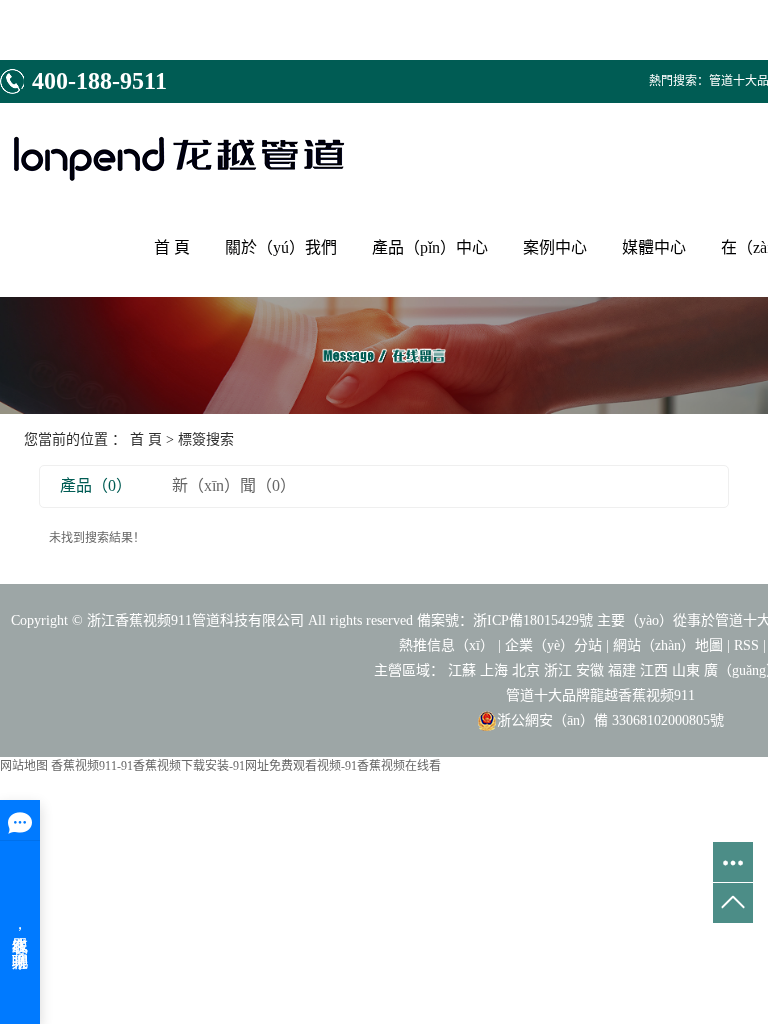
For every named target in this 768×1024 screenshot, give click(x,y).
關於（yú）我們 (281, 247)
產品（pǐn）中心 (430, 247)
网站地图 (24, 766)
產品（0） (96, 485)
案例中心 (555, 247)
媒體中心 (654, 247)
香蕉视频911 (656, 695)
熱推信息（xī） (446, 645)
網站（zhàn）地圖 (668, 645)
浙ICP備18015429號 (533, 620)
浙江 (558, 670)
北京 (526, 670)
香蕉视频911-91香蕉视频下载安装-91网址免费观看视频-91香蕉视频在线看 (246, 766)
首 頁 (172, 247)
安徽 (590, 670)
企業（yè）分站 (553, 645)
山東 (686, 670)
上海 (494, 670)
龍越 (604, 695)
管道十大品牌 (548, 695)
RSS (746, 645)
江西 (654, 670)
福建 (622, 670)
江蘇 (462, 670)
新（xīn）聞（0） (234, 485)
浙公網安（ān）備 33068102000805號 (610, 720)
